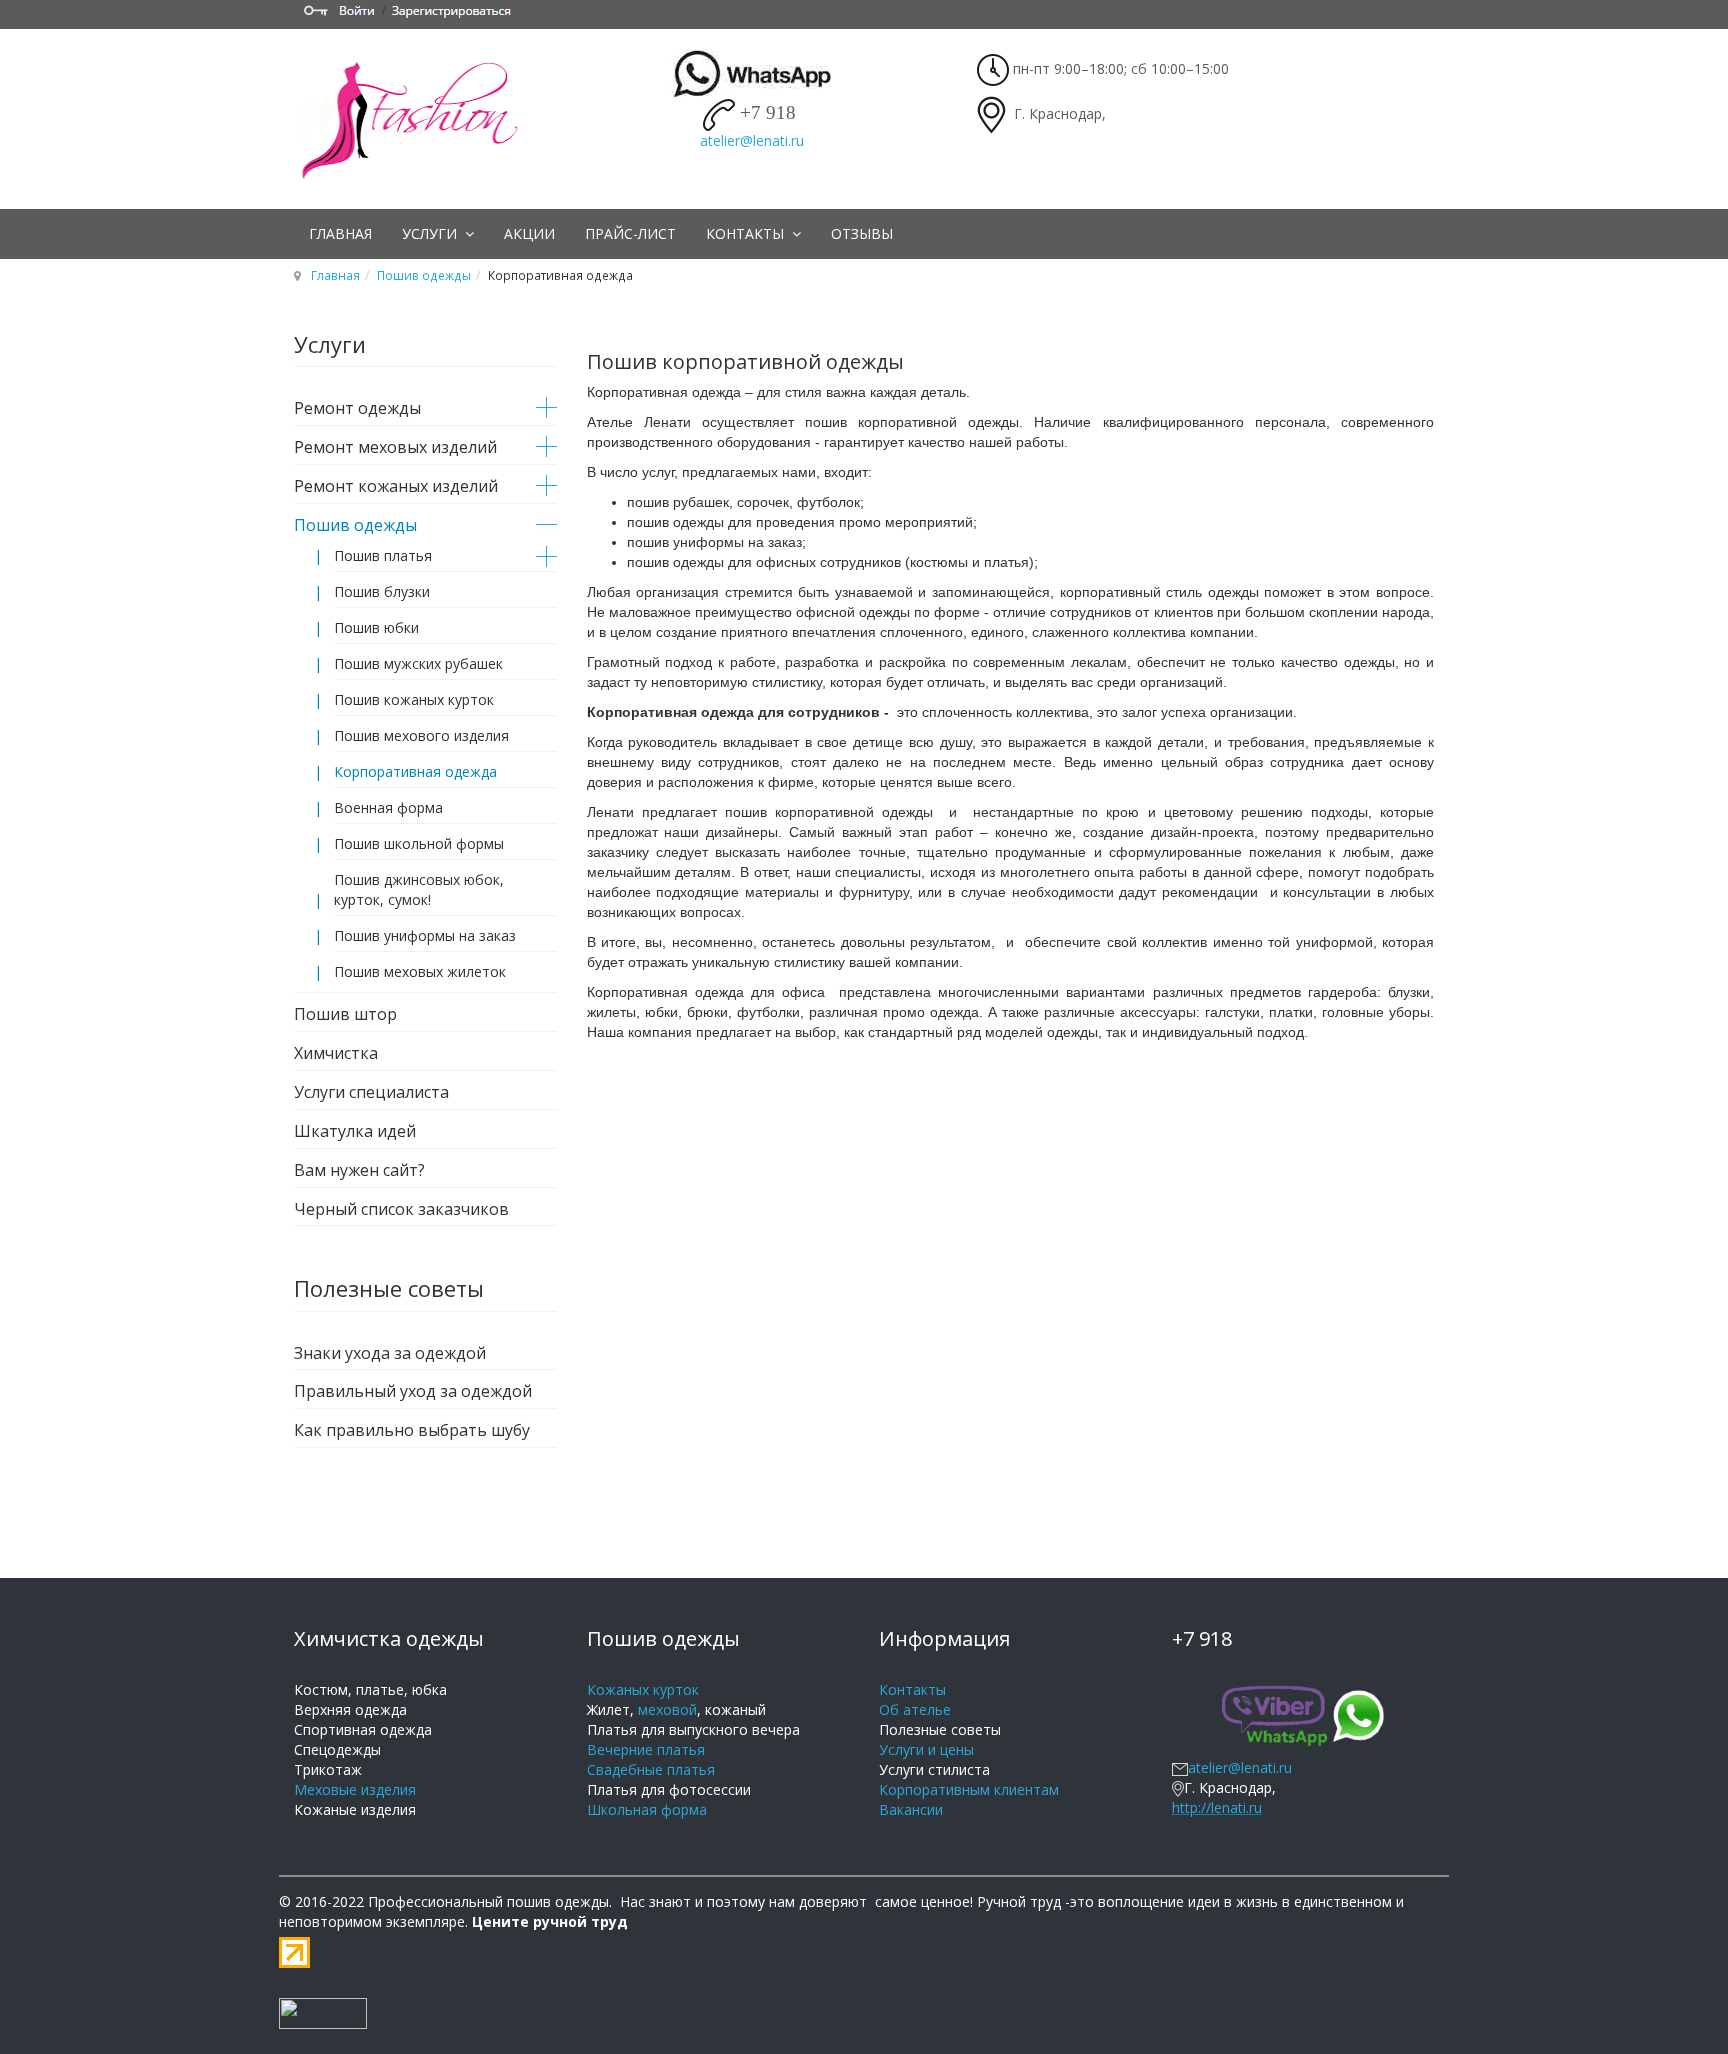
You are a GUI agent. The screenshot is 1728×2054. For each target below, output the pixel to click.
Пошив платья (383, 555)
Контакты (747, 233)
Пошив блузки (382, 591)
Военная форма (388, 807)
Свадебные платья (651, 1769)
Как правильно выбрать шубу (412, 1430)
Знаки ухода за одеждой (390, 1353)
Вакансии (911, 1809)
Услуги (431, 233)
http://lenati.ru (1217, 1807)
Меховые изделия (355, 1789)
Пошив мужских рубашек (418, 663)
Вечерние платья (646, 1749)
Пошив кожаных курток (414, 699)
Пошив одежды (424, 275)
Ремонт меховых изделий (395, 447)
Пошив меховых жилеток (420, 971)
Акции (529, 233)
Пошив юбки (376, 627)
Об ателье (915, 1709)
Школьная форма (647, 1809)
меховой (667, 1709)
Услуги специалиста (371, 1092)
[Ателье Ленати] (419, 119)
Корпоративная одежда (415, 771)
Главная (340, 233)
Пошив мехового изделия (421, 735)
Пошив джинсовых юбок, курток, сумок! (419, 889)
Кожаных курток (643, 1689)
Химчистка (336, 1053)
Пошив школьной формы (419, 843)
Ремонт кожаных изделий (396, 486)
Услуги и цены (926, 1749)
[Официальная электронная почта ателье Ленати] (1180, 1767)
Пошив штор (345, 1014)
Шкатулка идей (355, 1131)
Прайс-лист (630, 233)
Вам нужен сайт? (359, 1170)
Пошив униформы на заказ (425, 935)
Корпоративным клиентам (969, 1789)
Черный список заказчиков (401, 1209)
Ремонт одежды (357, 408)
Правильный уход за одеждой (413, 1391)
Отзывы (862, 233)
